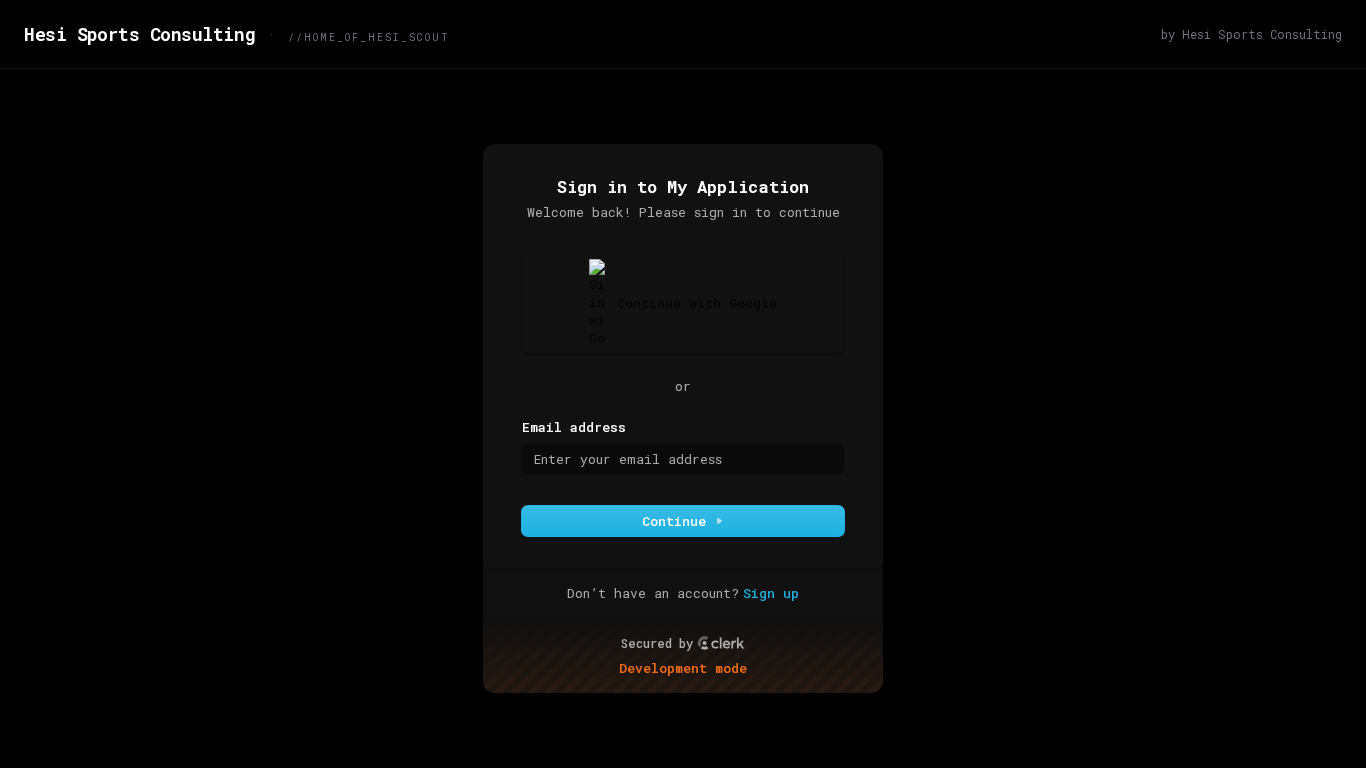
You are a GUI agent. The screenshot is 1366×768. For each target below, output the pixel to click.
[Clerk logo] (721, 643)
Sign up (771, 593)
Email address (574, 427)
